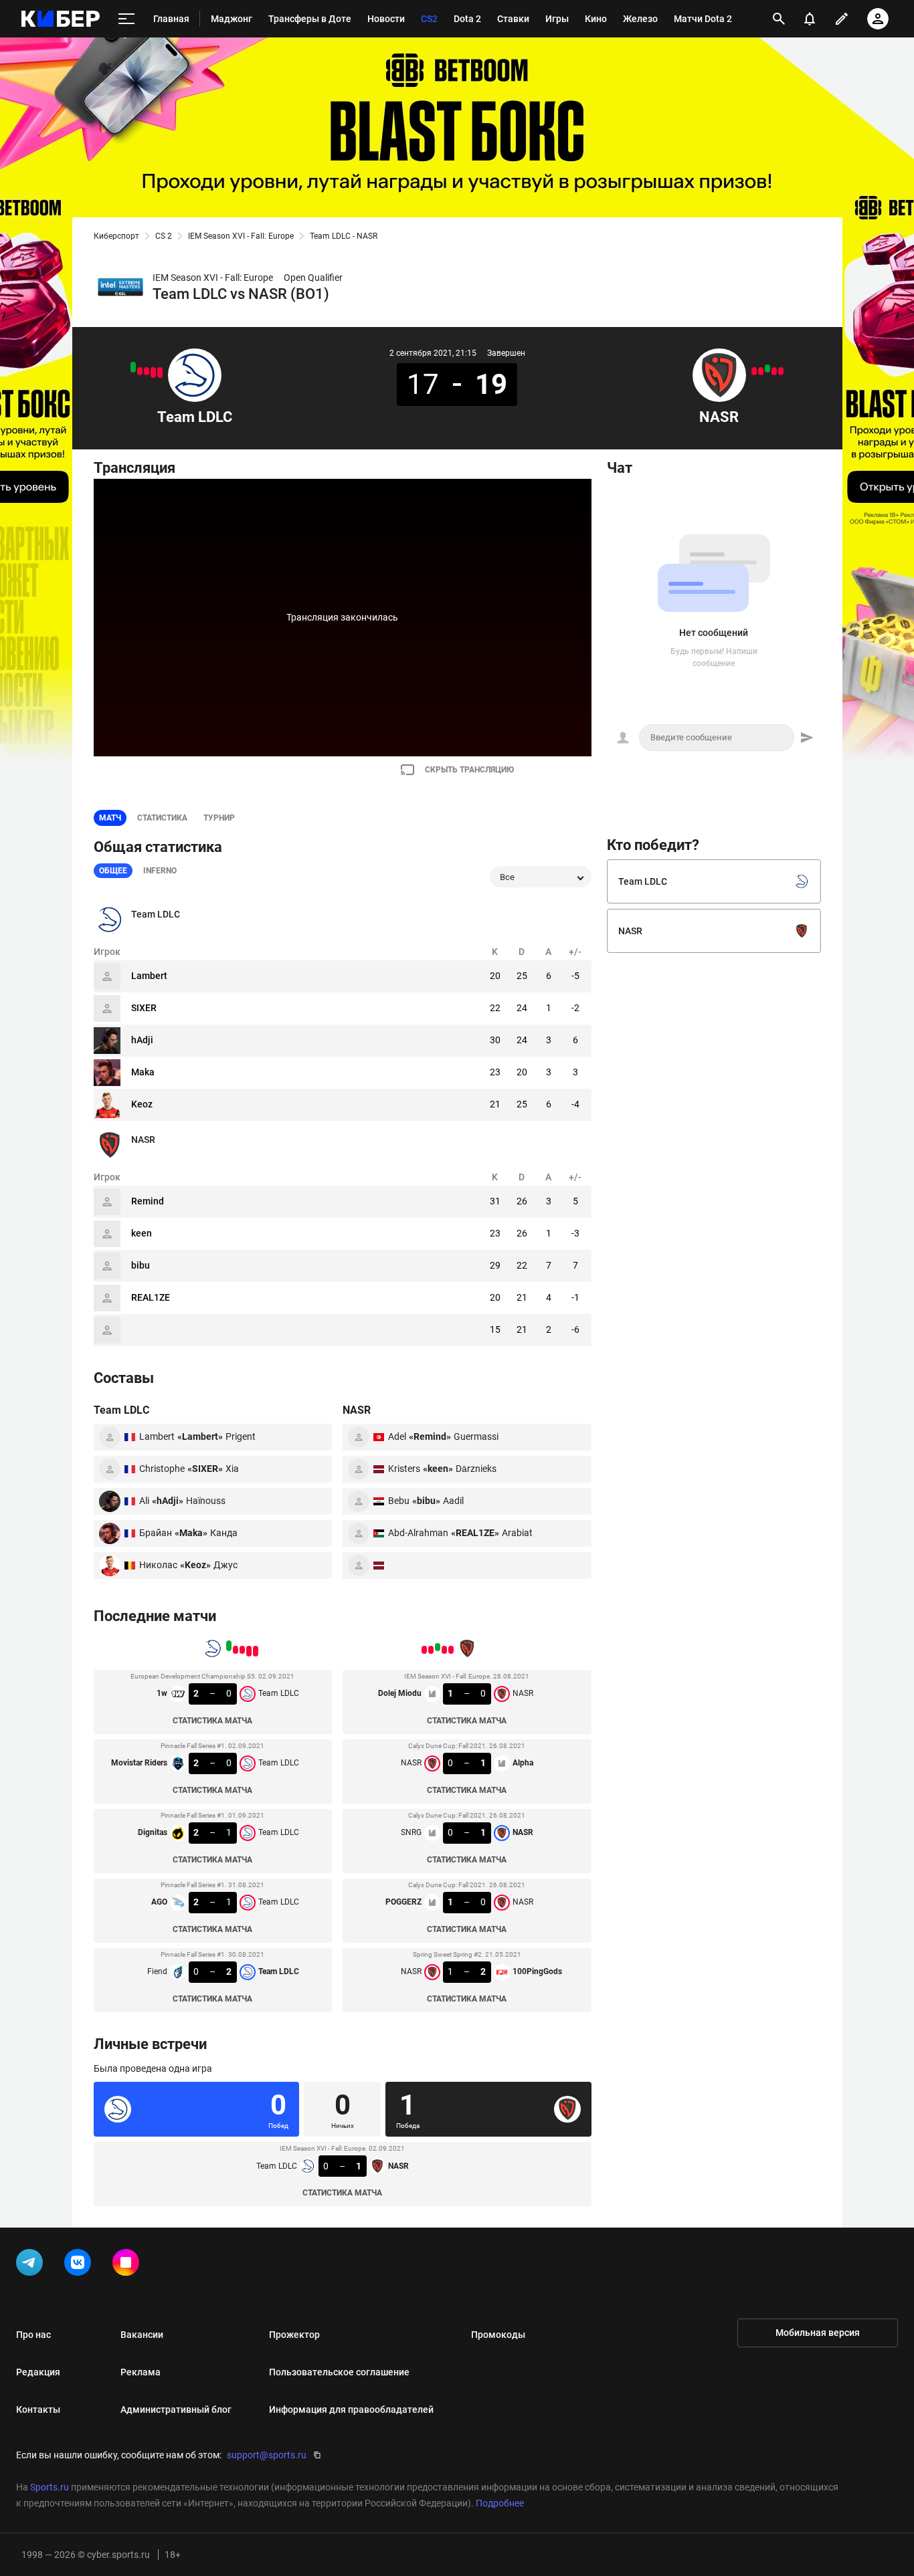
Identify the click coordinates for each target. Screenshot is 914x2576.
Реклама (141, 2372)
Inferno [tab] (160, 871)
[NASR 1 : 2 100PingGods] (754, 371)
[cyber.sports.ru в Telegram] (32, 2265)
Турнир (219, 818)
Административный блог (176, 2409)
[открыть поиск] (779, 19)
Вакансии (142, 2335)
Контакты (38, 2409)
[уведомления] (810, 19)
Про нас (33, 2335)
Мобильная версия (818, 2333)
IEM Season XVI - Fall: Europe (241, 236)
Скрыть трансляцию (469, 770)
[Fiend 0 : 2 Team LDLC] (133, 367)
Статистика (162, 818)
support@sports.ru (267, 2455)
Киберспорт (116, 236)
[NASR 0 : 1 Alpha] (774, 371)
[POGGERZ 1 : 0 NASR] (761, 371)
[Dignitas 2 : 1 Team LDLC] (147, 371)
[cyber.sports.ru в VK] (80, 2265)
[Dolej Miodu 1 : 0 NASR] (781, 371)
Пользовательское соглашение (339, 2372)
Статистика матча (212, 1721)
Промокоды (498, 2335)
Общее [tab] (113, 871)
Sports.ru (50, 2487)
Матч (110, 818)
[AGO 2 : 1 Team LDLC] (140, 371)
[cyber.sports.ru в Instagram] (128, 2265)
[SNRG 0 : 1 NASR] (767, 368)
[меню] (126, 19)
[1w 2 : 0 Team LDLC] (160, 372)
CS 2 (164, 236)
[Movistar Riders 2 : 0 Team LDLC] (153, 372)
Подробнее (500, 2503)
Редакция (38, 2372)
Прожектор (294, 2335)
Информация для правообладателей (351, 2409)
